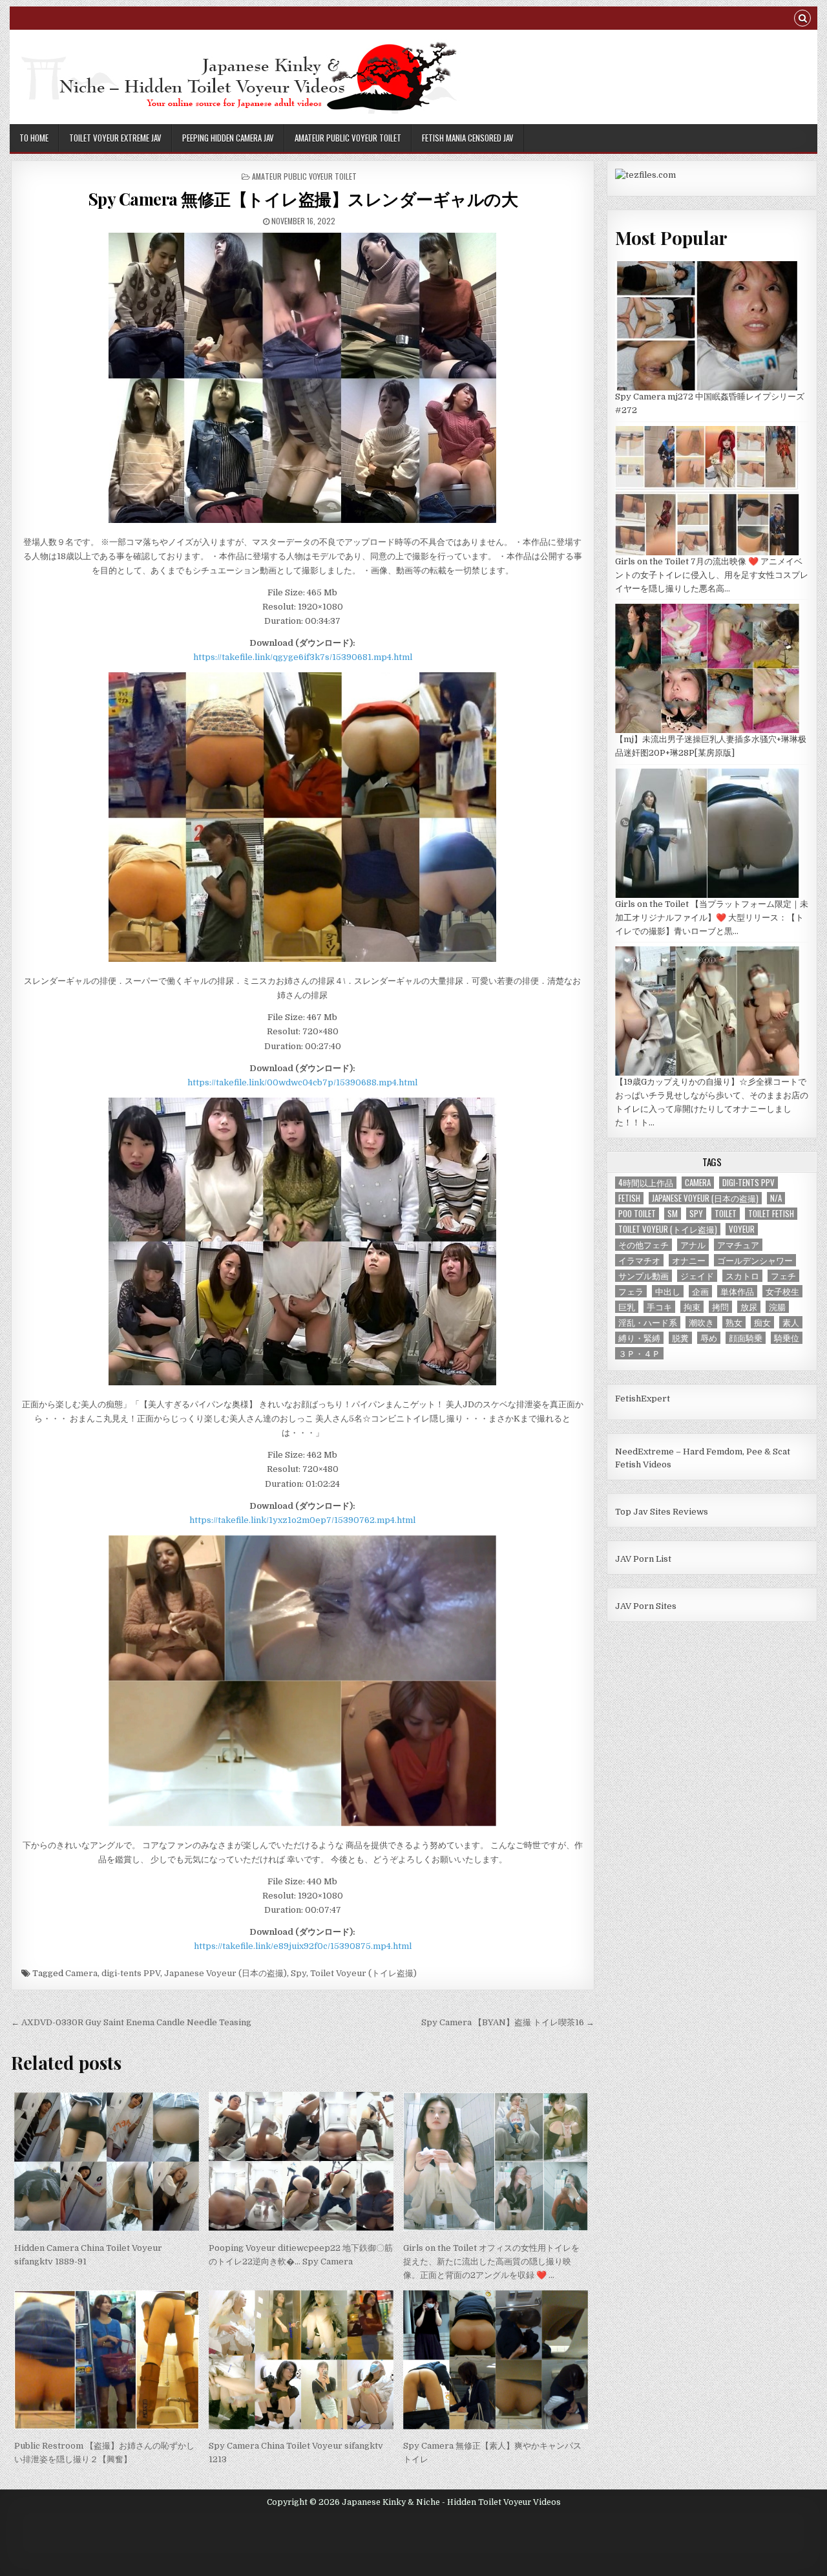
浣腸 (777, 1307)
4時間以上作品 (646, 1183)
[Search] (802, 20)
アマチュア (738, 1245)
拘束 (692, 1307)
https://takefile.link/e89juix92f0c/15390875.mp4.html (303, 1946)
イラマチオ (639, 1260)
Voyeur (742, 1229)
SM (673, 1214)
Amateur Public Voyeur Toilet (348, 138)
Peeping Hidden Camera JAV (228, 138)
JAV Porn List (643, 1559)
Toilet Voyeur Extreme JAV (115, 138)
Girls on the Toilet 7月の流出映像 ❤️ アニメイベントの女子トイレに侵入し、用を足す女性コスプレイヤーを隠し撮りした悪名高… (712, 575)
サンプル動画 (644, 1276)
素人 (791, 1322)
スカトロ (742, 1276)
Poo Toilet (637, 1214)
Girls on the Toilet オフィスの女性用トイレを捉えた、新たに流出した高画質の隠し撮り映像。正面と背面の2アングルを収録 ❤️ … (491, 2262)
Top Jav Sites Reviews (662, 1512)
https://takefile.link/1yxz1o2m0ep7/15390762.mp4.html (302, 1520)
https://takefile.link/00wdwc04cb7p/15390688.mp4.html (302, 1082)
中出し (668, 1291)
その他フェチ (644, 1245)
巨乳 (627, 1307)
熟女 (734, 1322)
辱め (709, 1338)
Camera (81, 1973)
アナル (693, 1245)
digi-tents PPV (131, 1973)
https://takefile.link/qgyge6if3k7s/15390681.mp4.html (303, 657)
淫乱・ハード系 (648, 1322)
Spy (298, 1973)
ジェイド (697, 1276)
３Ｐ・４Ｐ (639, 1353)
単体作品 (737, 1291)
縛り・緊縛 (639, 1338)
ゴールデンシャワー (755, 1260)
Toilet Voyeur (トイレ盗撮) (363, 1973)
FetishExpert (643, 1399)
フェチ (783, 1276)
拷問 (720, 1307)
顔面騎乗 (746, 1338)
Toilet (726, 1214)
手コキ (659, 1307)
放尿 (749, 1307)
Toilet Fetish (771, 1214)
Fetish (629, 1198)
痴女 (762, 1322)
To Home (34, 138)
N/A (776, 1198)
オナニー (689, 1260)
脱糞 (680, 1338)
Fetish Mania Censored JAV (468, 138)
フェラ (631, 1291)
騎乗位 (787, 1338)
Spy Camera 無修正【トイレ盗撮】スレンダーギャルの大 (303, 199)
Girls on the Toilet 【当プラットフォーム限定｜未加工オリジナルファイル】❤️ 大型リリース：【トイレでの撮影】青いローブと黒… (712, 918)
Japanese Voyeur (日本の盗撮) (225, 1973)
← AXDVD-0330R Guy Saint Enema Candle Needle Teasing (131, 2022)
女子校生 (782, 1291)
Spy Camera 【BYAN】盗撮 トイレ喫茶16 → (508, 2022)
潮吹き (701, 1322)
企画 (700, 1291)
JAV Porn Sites (646, 1606)
